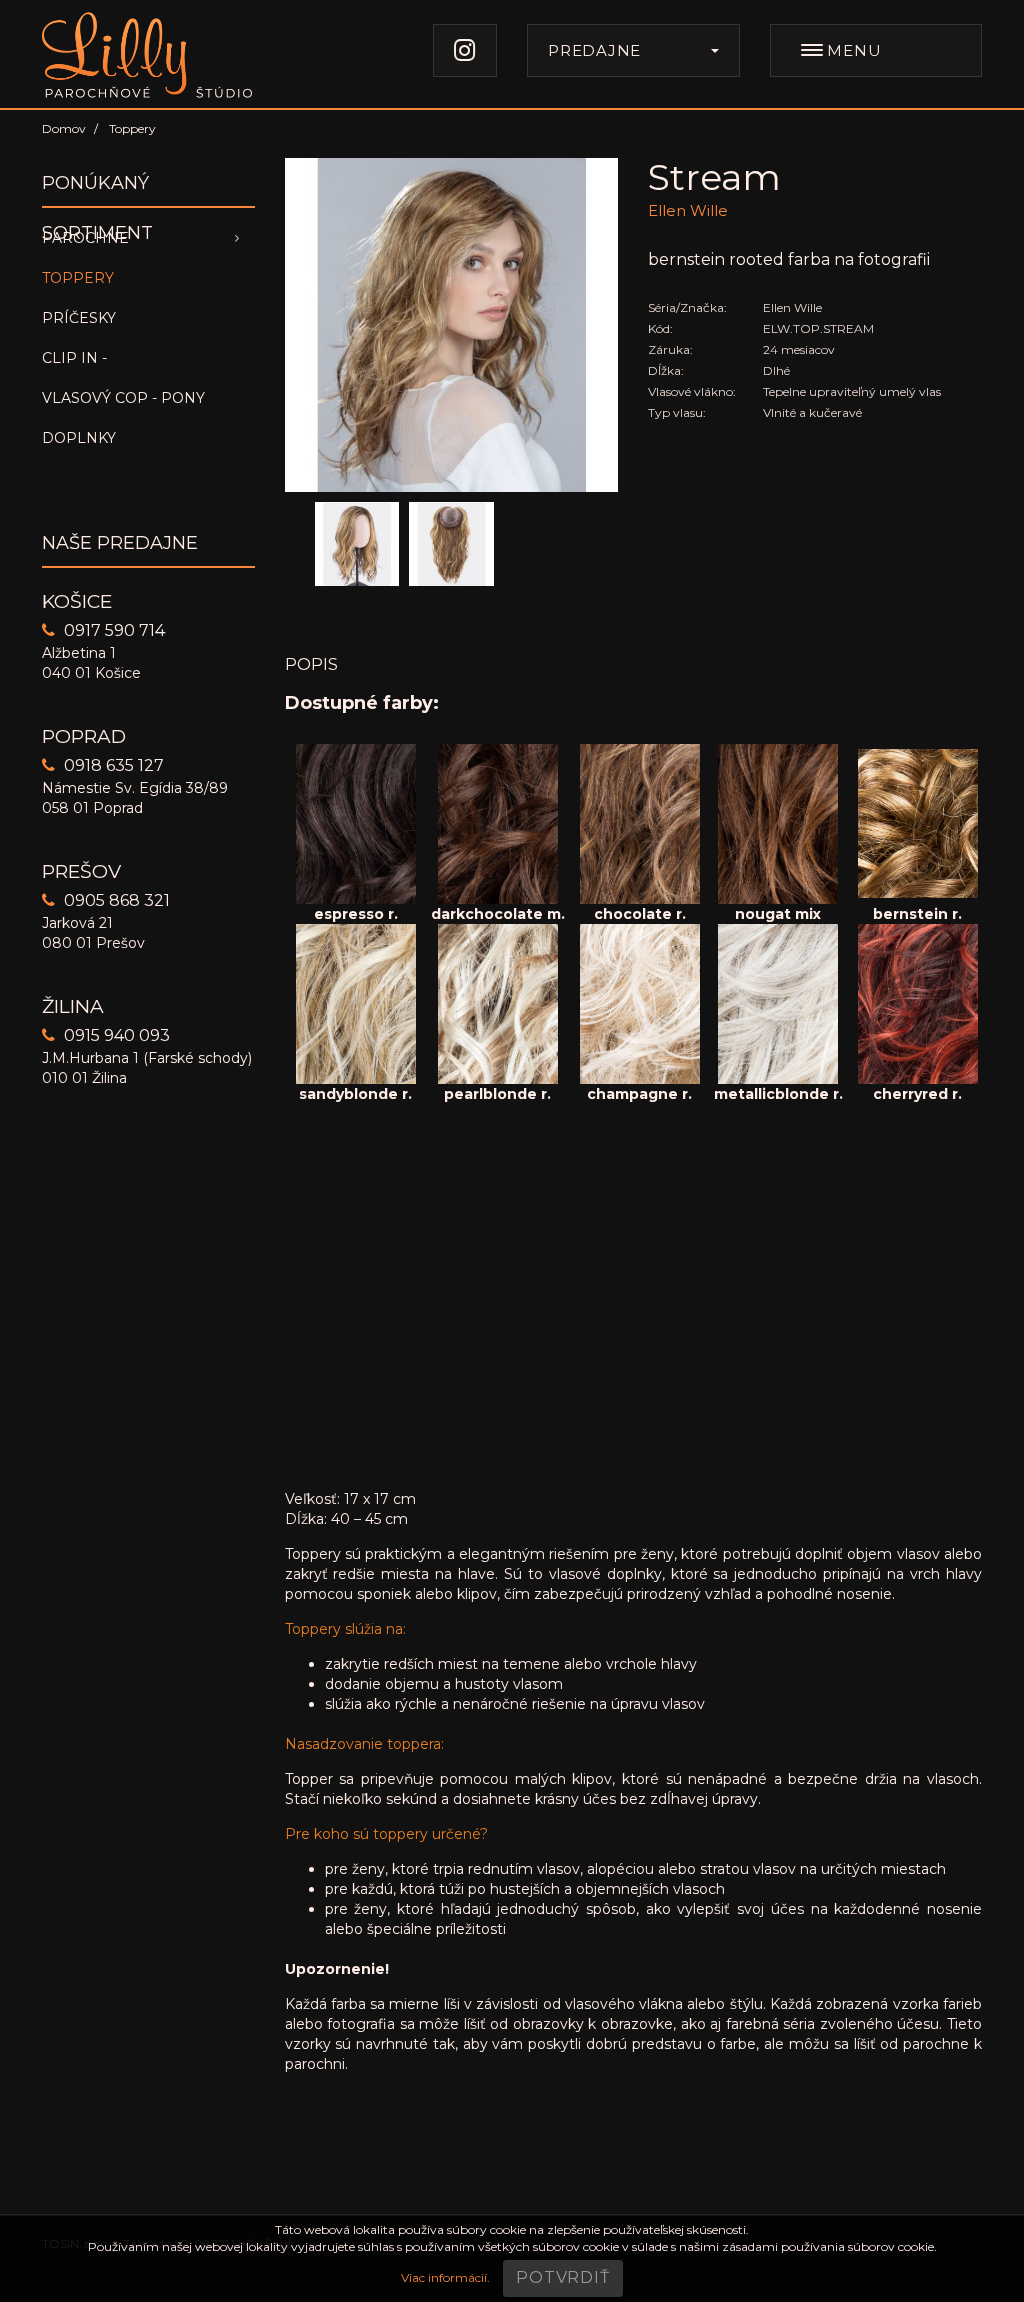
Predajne (594, 50)
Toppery (78, 278)
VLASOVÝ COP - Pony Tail (123, 403)
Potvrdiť (562, 2277)
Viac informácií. (445, 2277)
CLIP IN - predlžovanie (102, 363)
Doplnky (79, 438)
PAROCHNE (85, 238)
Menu (852, 50)
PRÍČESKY (79, 318)
